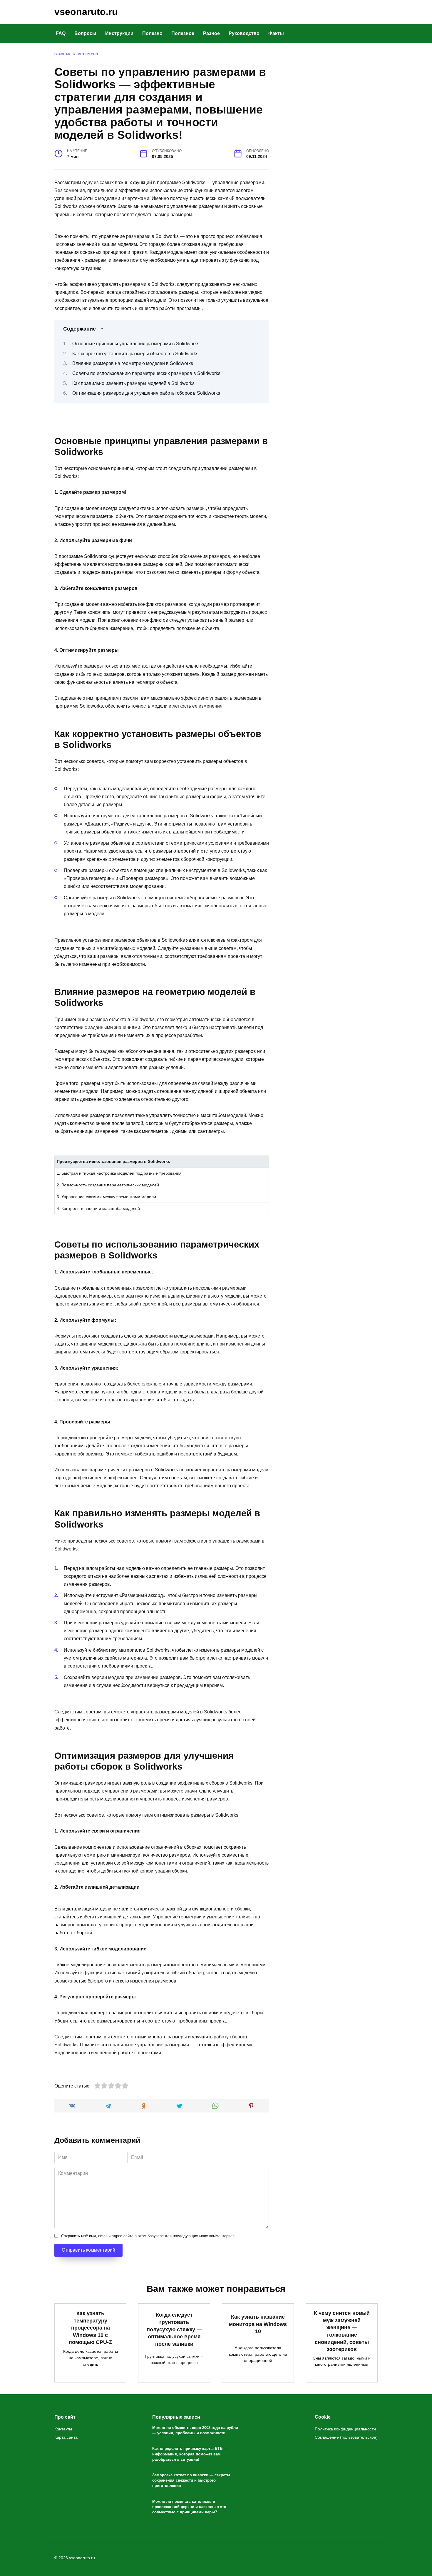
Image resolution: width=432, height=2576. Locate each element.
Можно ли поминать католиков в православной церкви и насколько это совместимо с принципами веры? (189, 2507)
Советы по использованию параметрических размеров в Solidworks (146, 373)
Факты (276, 33)
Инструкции (119, 33)
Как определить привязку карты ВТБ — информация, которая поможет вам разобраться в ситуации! (190, 2454)
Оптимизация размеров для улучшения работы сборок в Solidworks (146, 393)
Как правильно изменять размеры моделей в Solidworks (133, 383)
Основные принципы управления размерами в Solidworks (136, 344)
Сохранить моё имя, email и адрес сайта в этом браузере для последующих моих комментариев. (148, 2236)
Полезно (152, 33)
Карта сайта (66, 2437)
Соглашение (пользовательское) (346, 2437)
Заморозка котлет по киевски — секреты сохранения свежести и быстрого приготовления (191, 2480)
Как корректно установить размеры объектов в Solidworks (135, 354)
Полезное (183, 33)
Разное (211, 33)
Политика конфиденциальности (345, 2429)
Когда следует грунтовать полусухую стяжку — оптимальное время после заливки (174, 2329)
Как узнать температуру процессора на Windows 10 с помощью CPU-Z (90, 2328)
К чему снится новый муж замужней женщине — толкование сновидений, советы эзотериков (342, 2331)
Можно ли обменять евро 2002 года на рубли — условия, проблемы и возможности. (195, 2430)
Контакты (63, 2429)
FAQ (61, 33)
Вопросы (85, 33)
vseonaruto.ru (86, 12)
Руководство (244, 33)
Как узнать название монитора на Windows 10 (258, 2324)
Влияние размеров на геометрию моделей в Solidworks (133, 363)
